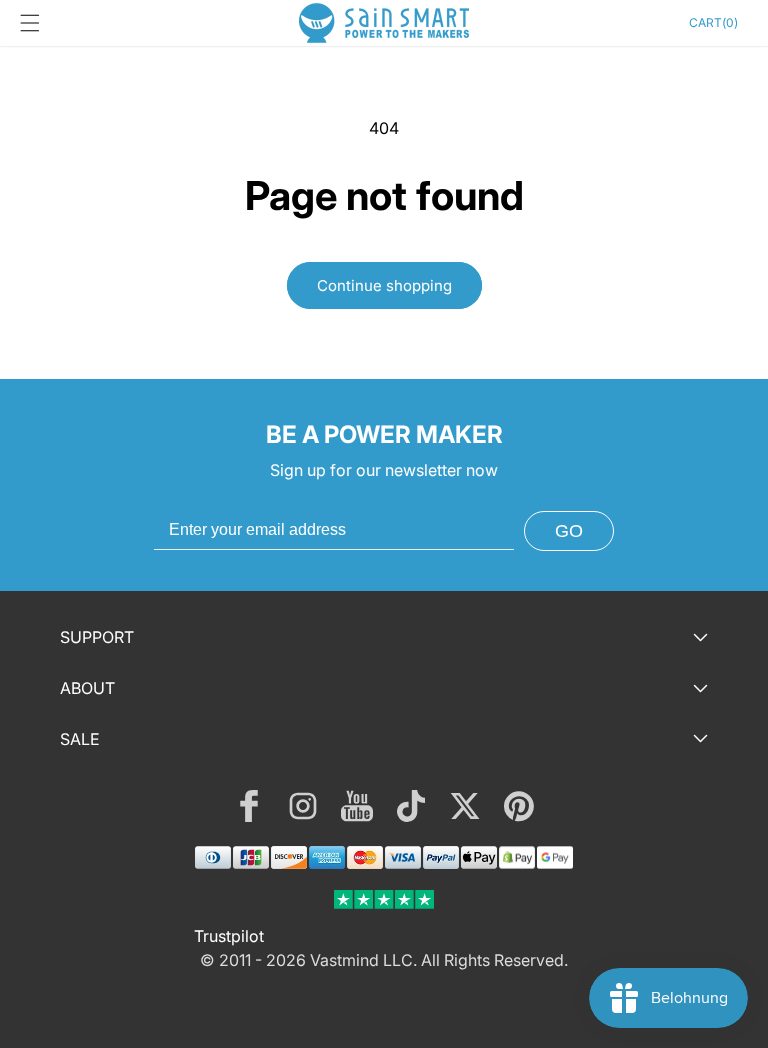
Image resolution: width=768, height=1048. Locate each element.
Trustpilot (229, 936)
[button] (30, 23)
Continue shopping (384, 285)
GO (569, 531)
